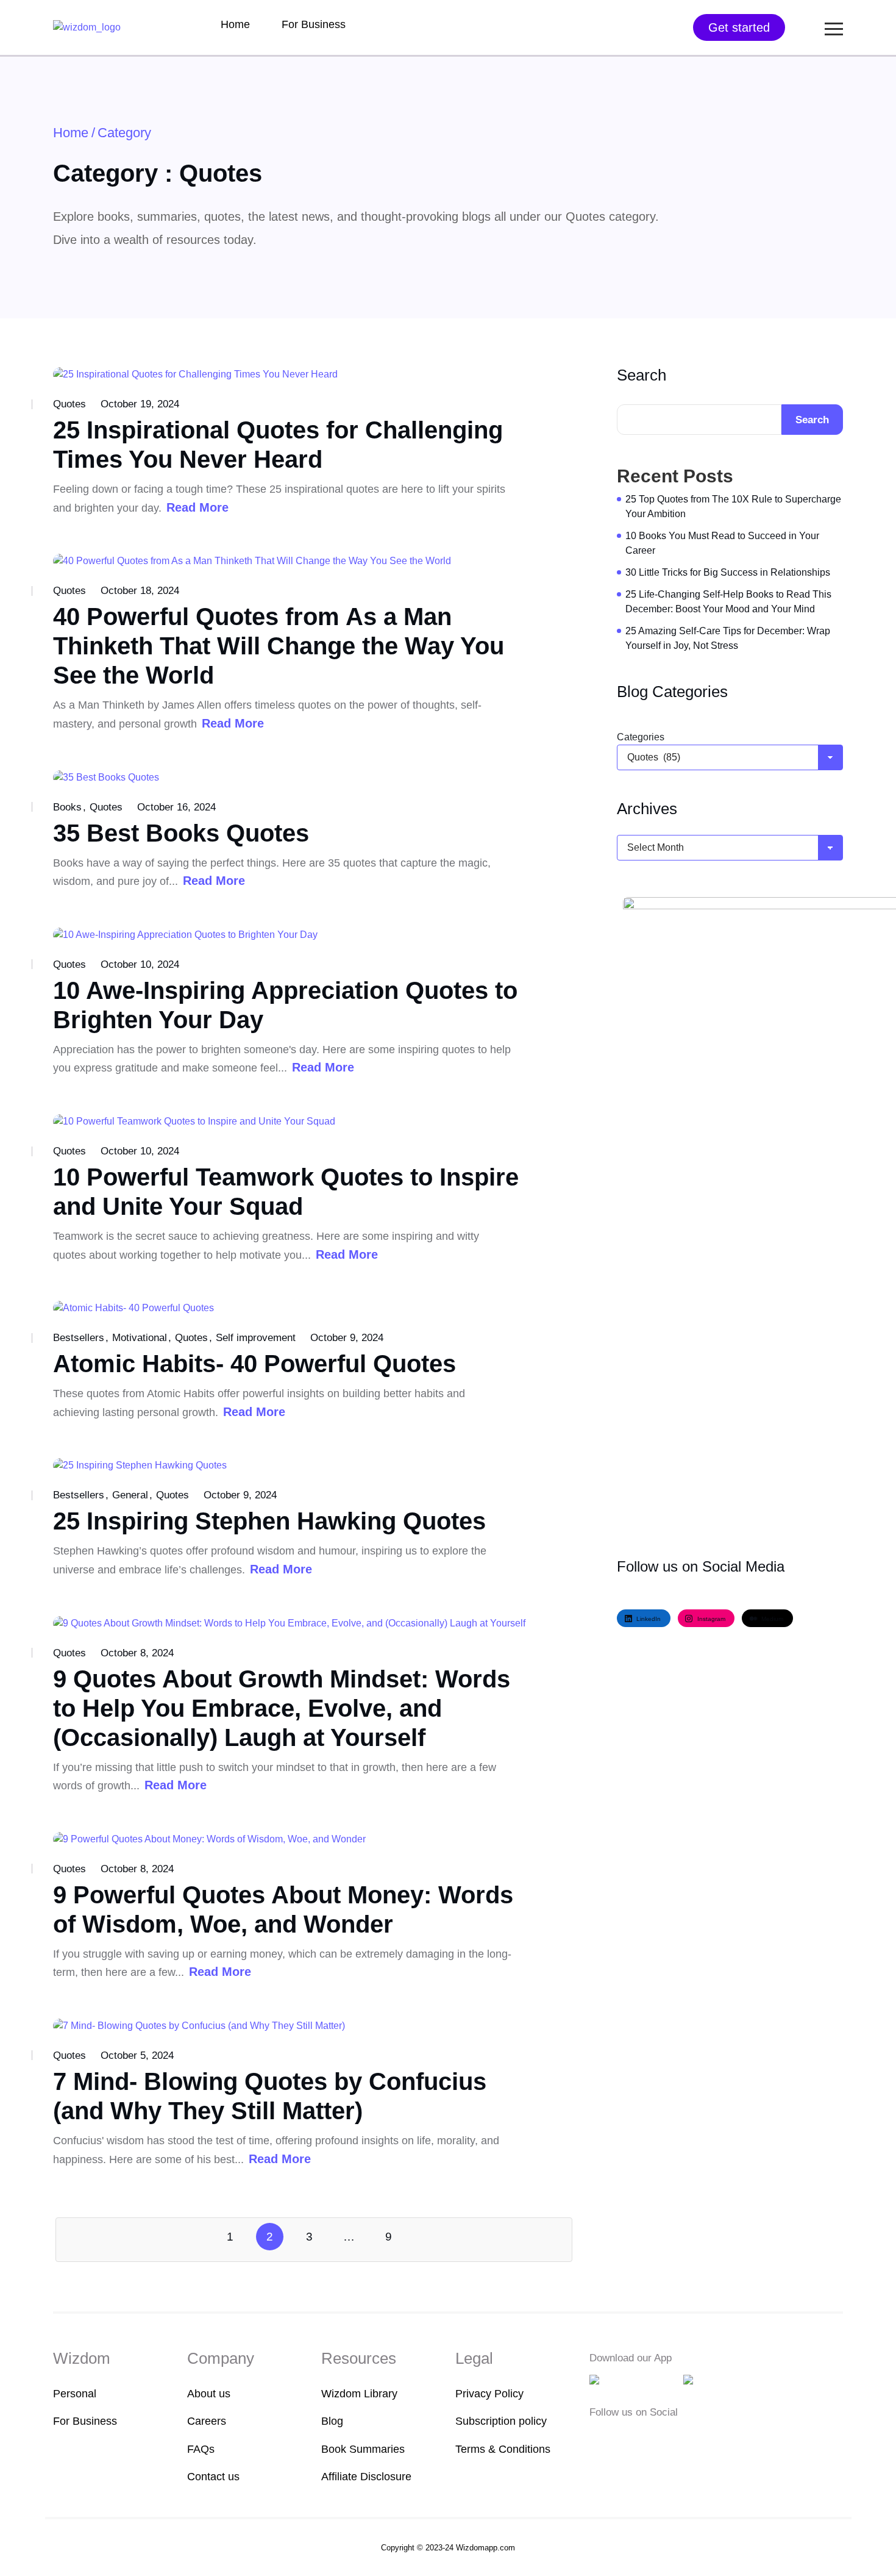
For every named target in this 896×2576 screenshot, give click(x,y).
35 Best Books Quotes (181, 833)
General (130, 1495)
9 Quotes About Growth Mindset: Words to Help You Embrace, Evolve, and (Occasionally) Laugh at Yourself (282, 1708)
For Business (314, 24)
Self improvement (256, 1338)
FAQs (201, 2449)
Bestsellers (79, 1338)
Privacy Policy (489, 2394)
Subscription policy (501, 2421)
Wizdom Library (359, 2394)
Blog (332, 2421)
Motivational (140, 1338)
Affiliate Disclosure (366, 2477)
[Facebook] (597, 2437)
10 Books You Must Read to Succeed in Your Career (722, 543)
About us (209, 2394)
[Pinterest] (671, 2437)
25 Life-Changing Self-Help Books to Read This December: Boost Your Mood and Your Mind (728, 602)
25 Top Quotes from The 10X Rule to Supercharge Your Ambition (733, 506)
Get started (739, 27)
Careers (207, 2421)
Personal (75, 2394)
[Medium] (616, 2437)
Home (235, 24)
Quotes (69, 404)
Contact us (213, 2477)
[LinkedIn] (654, 2437)
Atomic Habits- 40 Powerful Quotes (254, 1364)
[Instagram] (635, 2437)
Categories (641, 737)
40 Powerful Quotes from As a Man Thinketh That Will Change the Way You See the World (279, 646)
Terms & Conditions (503, 2449)
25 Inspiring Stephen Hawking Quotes (269, 1521)
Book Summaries (363, 2449)
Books (67, 807)
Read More (197, 507)
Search (642, 375)
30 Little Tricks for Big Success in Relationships (728, 572)
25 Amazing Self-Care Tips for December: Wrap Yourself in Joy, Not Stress (728, 638)
